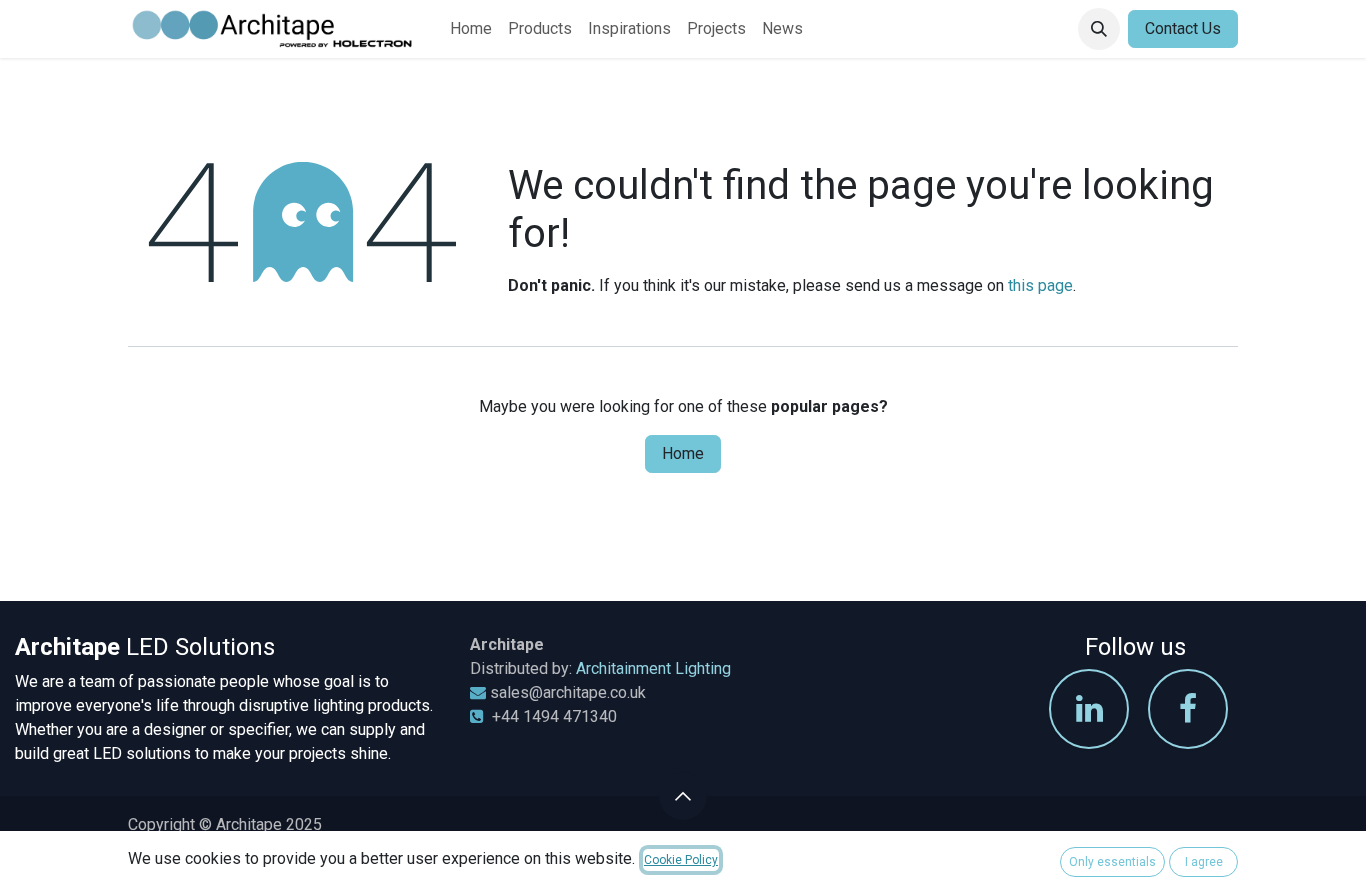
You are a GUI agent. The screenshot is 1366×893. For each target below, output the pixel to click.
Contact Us (1183, 28)
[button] (1099, 29)
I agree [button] (1204, 862)
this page (1040, 285)
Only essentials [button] (1112, 862)
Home (683, 453)
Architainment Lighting (653, 668)
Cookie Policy (681, 860)
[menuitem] (471, 29)
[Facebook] (1188, 709)
